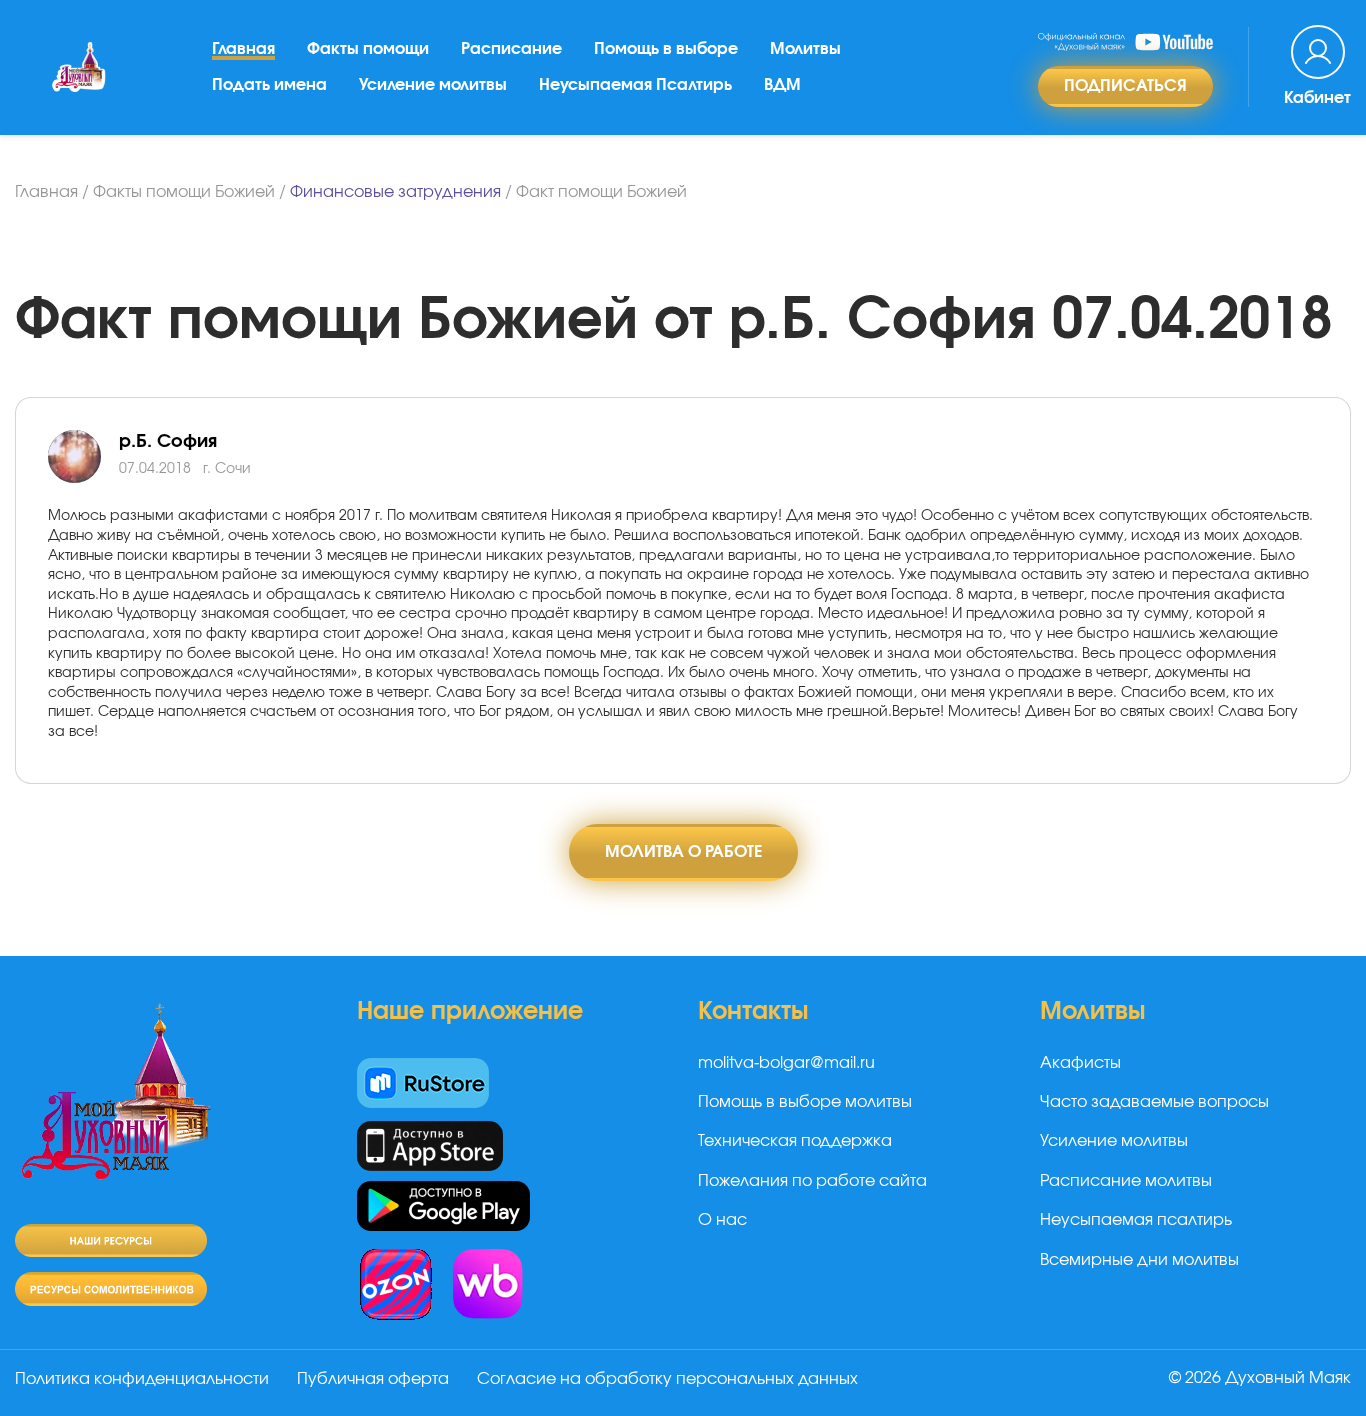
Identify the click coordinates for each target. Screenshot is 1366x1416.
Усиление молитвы (433, 85)
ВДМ (782, 85)
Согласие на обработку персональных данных (667, 1379)
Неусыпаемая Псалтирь (635, 85)
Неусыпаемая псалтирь (1136, 1220)
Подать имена (269, 85)
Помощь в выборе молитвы (805, 1102)
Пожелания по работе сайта (812, 1181)
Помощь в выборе (666, 49)
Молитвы (805, 49)
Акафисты (1080, 1063)
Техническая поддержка (795, 1141)
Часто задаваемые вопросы (1154, 1102)
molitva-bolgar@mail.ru (786, 1063)
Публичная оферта (373, 1379)
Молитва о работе (683, 852)
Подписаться (1125, 86)
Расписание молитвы (1126, 1181)
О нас (722, 1220)
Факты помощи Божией (184, 192)
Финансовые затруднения (395, 192)
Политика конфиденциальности (142, 1379)
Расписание (511, 49)
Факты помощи (368, 49)
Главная (243, 49)
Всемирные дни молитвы (1139, 1260)
